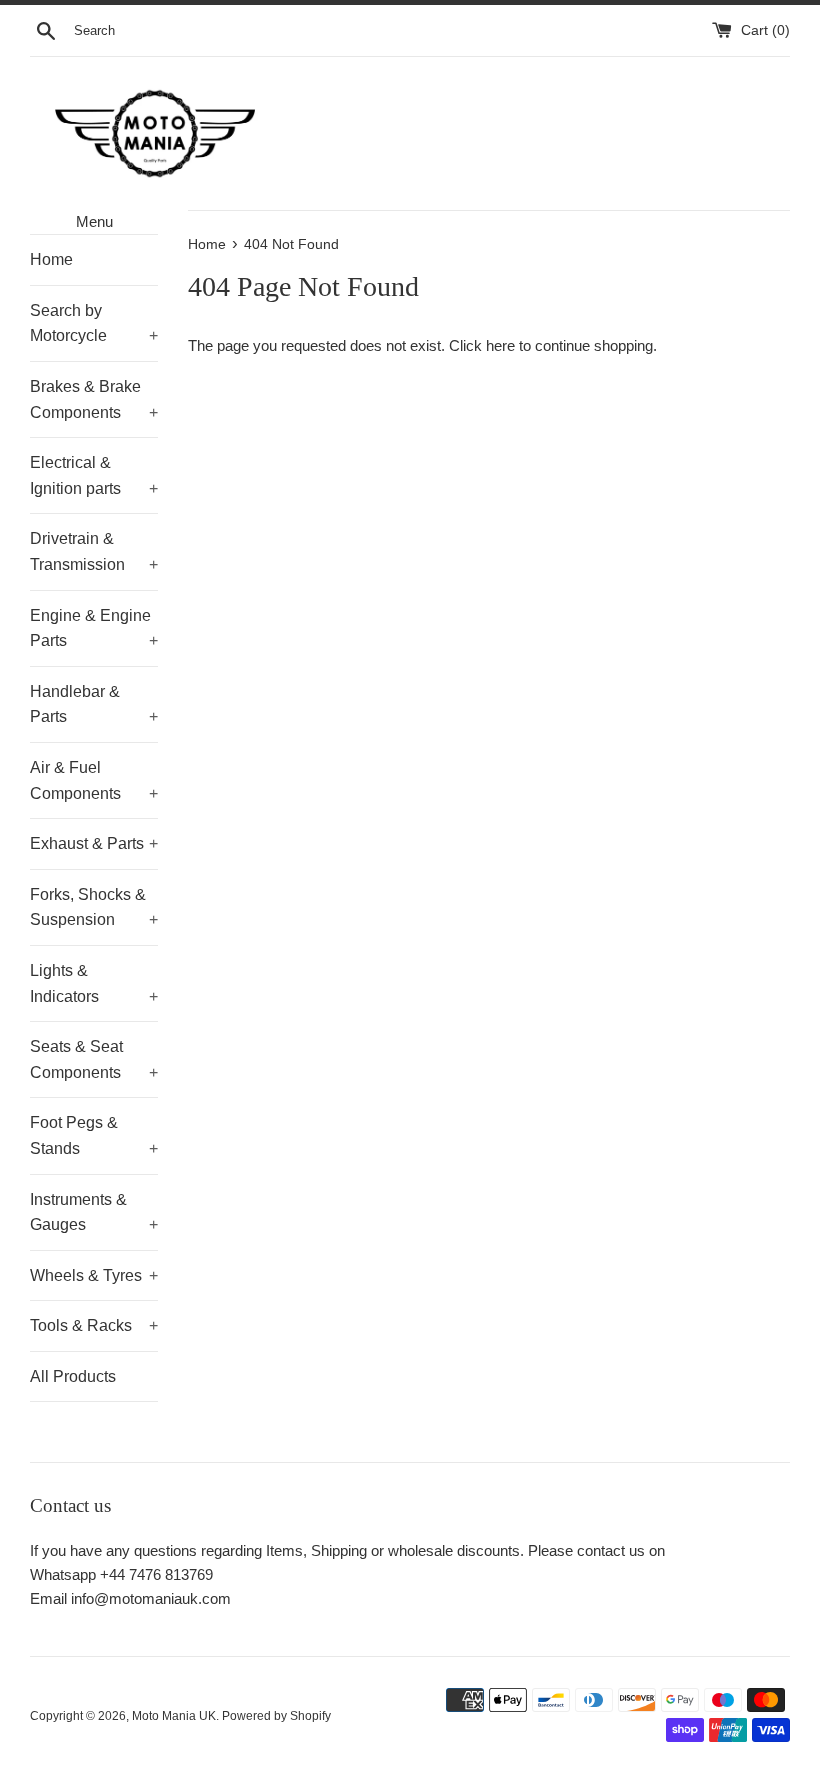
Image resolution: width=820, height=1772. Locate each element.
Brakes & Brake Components (94, 399)
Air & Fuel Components (94, 780)
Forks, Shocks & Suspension (94, 907)
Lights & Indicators (94, 983)
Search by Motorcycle (94, 323)
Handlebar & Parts (94, 704)
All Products (73, 1376)
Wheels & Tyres (94, 1275)
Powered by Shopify (276, 1716)
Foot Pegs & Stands (94, 1135)
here (500, 345)
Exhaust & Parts (94, 843)
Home (51, 259)
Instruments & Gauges (94, 1212)
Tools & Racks (94, 1325)
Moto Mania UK (174, 1716)
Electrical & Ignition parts (94, 475)
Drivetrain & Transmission (94, 551)
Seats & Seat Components (94, 1059)
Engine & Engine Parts (94, 628)
